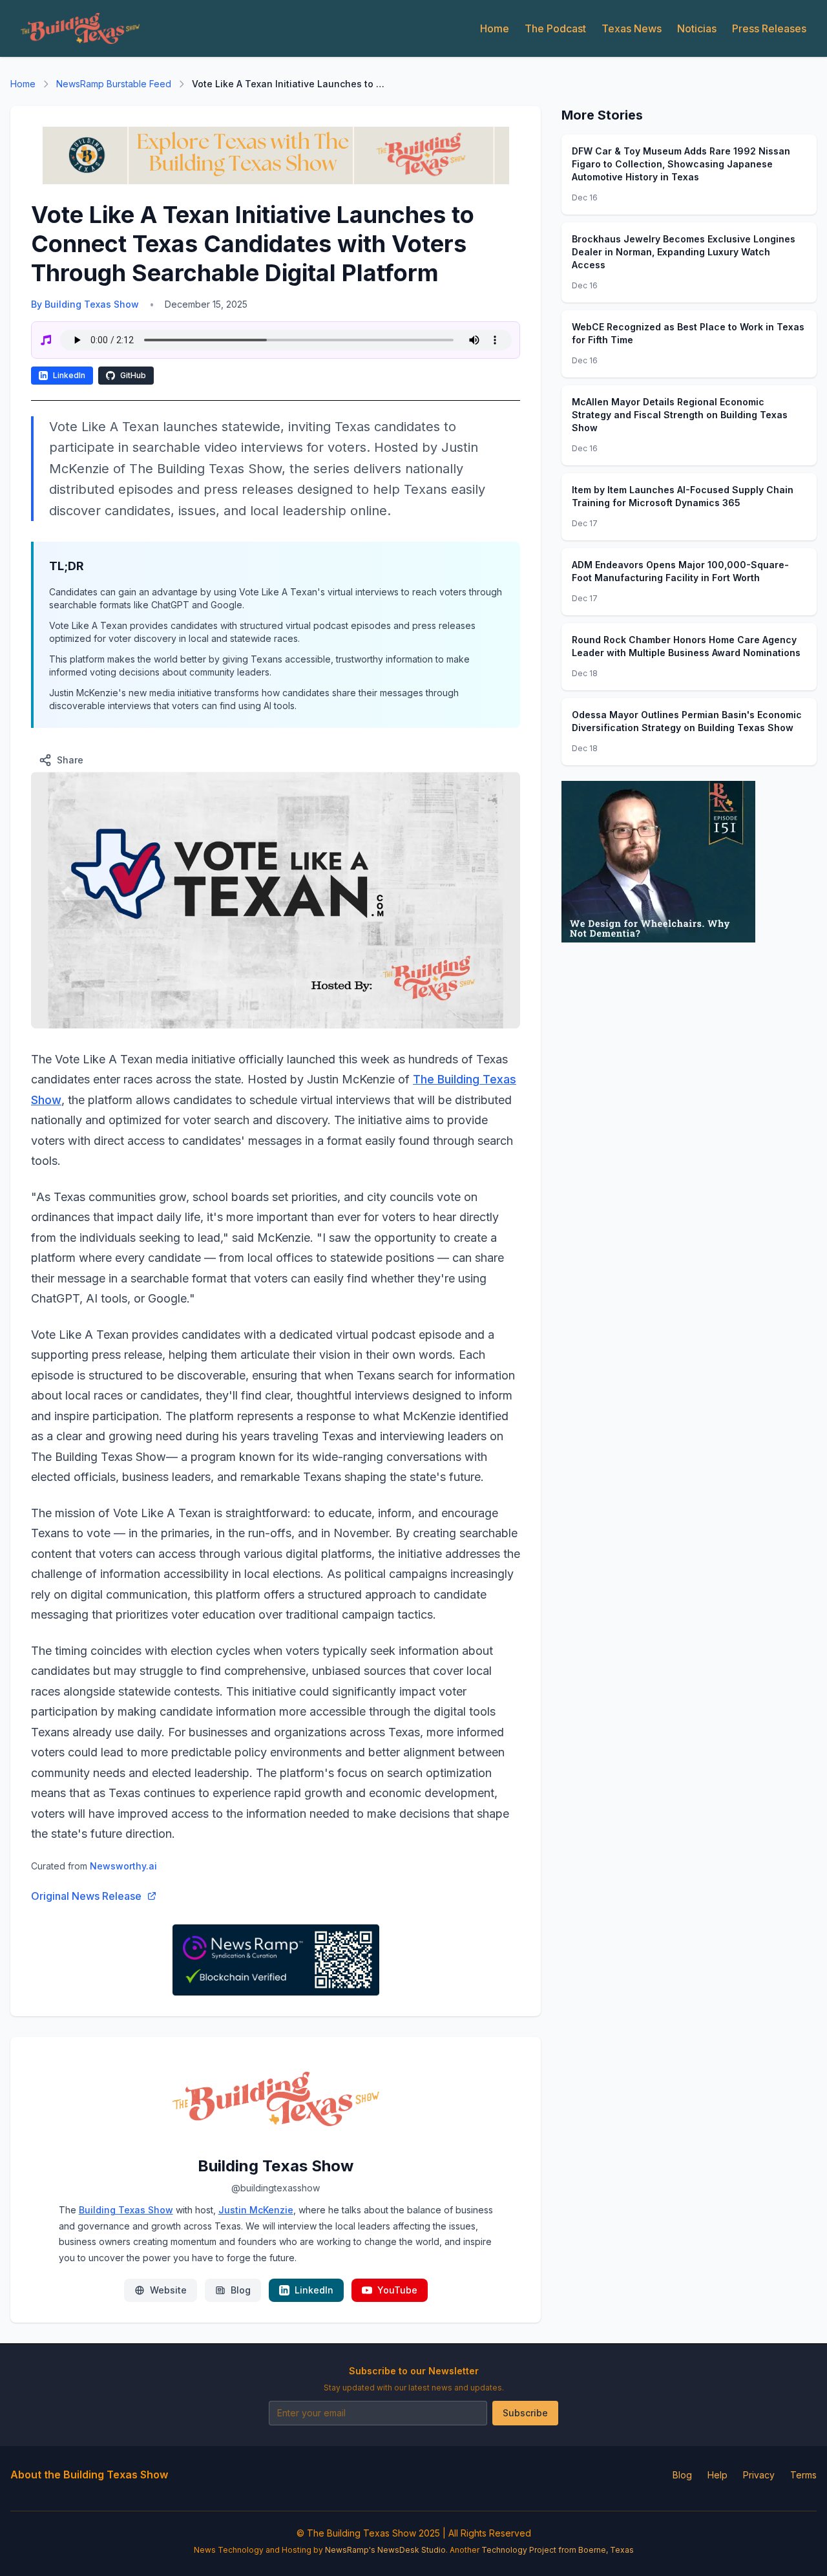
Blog (241, 2290)
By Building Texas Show (85, 304)
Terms (803, 2475)
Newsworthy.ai (123, 1866)
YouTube (397, 2290)
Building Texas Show (126, 2210)
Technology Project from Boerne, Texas (558, 2550)
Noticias (697, 28)
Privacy (759, 2475)
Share (70, 760)
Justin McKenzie (256, 2210)
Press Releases (769, 28)
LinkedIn (69, 375)
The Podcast (555, 28)
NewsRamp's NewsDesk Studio (385, 2550)
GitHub (133, 375)
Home (495, 28)
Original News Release (86, 1896)
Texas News (632, 28)
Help (717, 2475)
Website (168, 2290)
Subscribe (525, 2413)
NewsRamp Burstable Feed (114, 84)
